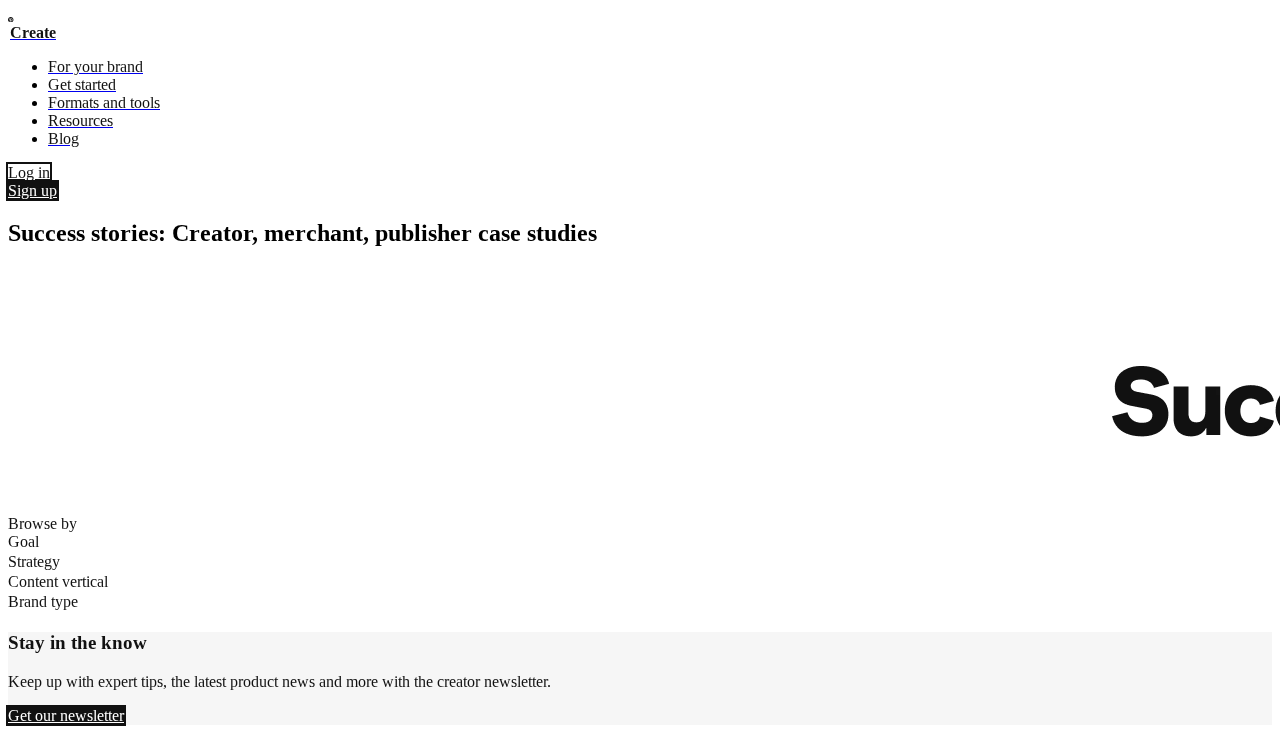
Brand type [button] (43, 601)
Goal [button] (23, 541)
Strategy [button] (34, 561)
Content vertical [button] (58, 581)
